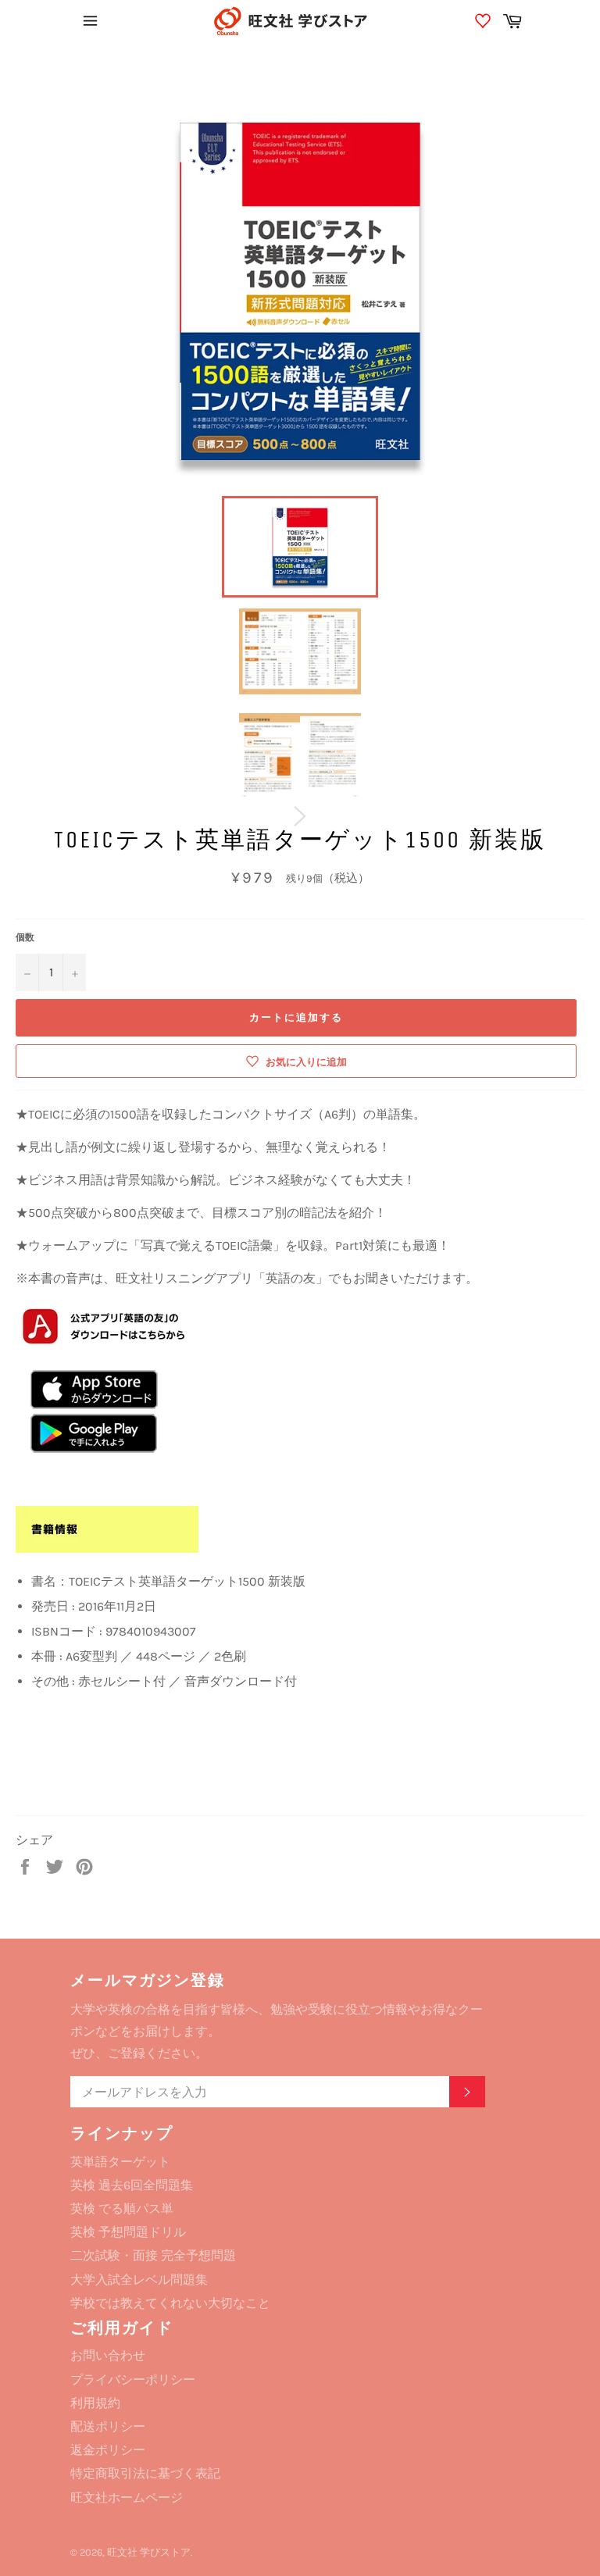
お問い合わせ (108, 2355)
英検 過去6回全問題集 (132, 2185)
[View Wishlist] (485, 23)
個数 (25, 937)
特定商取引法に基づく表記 (145, 2473)
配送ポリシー (108, 2426)
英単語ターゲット (120, 2162)
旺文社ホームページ (127, 2498)
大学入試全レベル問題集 (139, 2280)
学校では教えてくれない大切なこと (170, 2303)
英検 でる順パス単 (122, 2209)
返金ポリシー (108, 2450)
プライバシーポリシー (133, 2380)
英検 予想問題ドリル (128, 2232)
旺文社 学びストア (149, 2552)
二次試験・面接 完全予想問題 (153, 2255)
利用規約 (95, 2403)
